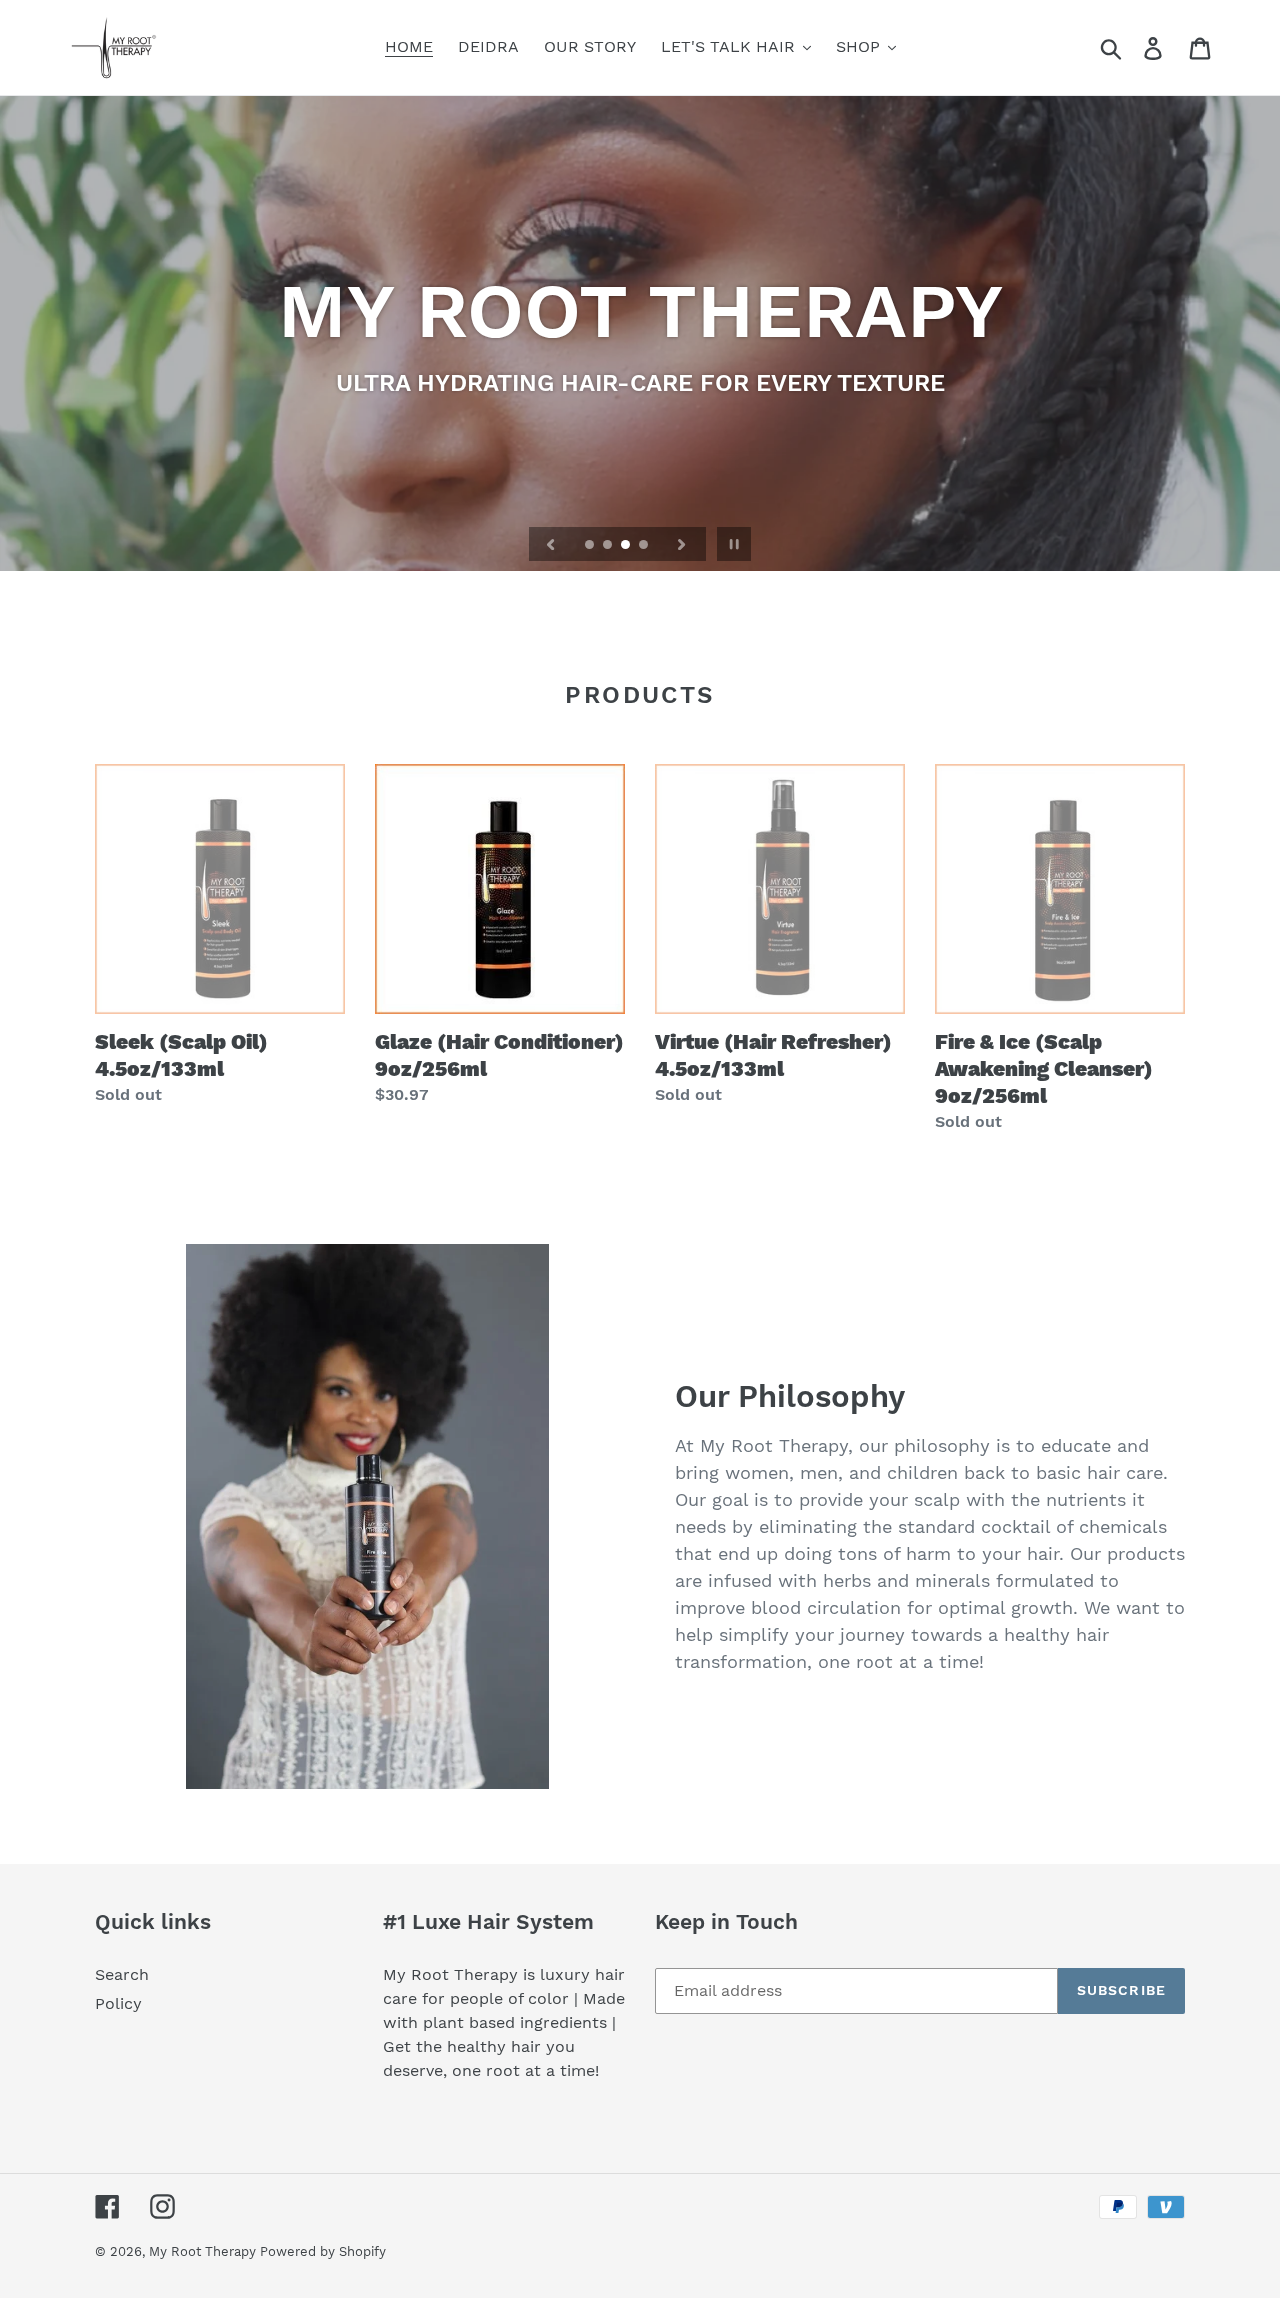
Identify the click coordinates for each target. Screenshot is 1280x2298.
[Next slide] (682, 544)
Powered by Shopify (323, 2251)
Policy (118, 2003)
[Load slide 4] (645, 546)
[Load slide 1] (591, 546)
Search (122, 1974)
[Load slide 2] (609, 546)
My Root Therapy (204, 2251)
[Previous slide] (551, 544)
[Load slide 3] (627, 546)
